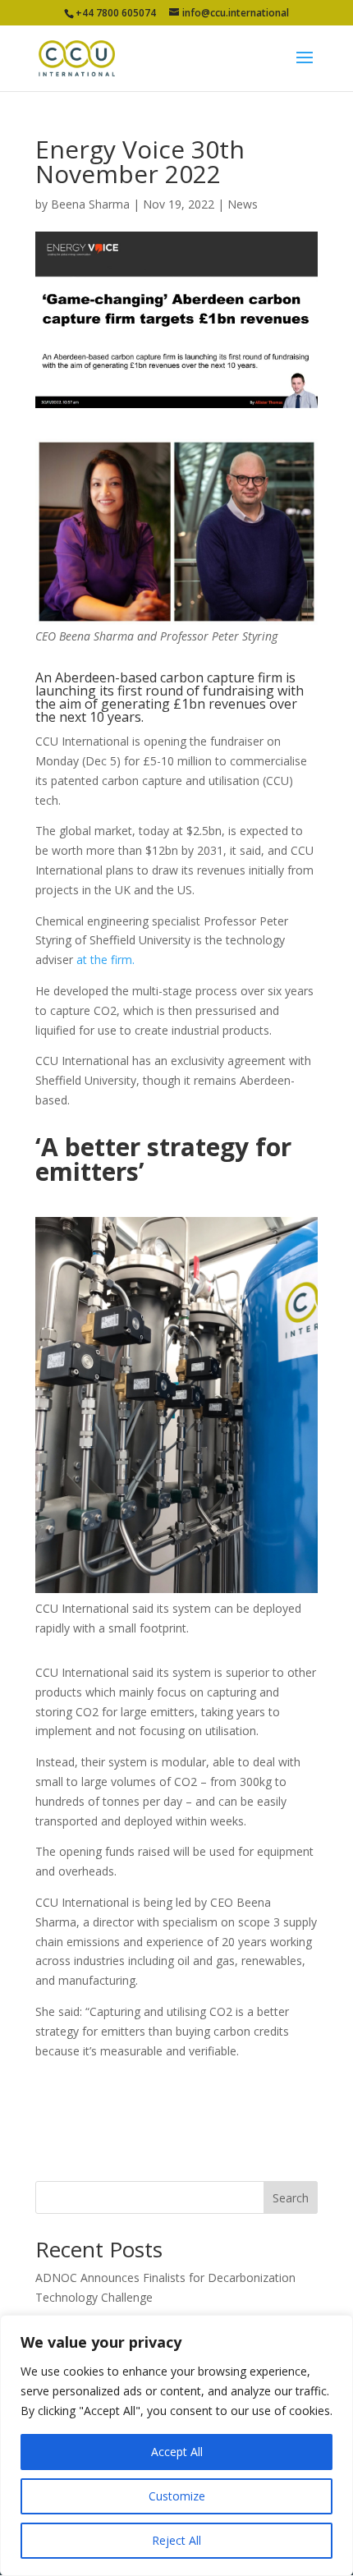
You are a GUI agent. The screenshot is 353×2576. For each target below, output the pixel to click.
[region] (176, 2445)
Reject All (176, 2540)
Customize (177, 2496)
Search (291, 2198)
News (243, 204)
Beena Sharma (90, 204)
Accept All (177, 2452)
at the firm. (105, 960)
